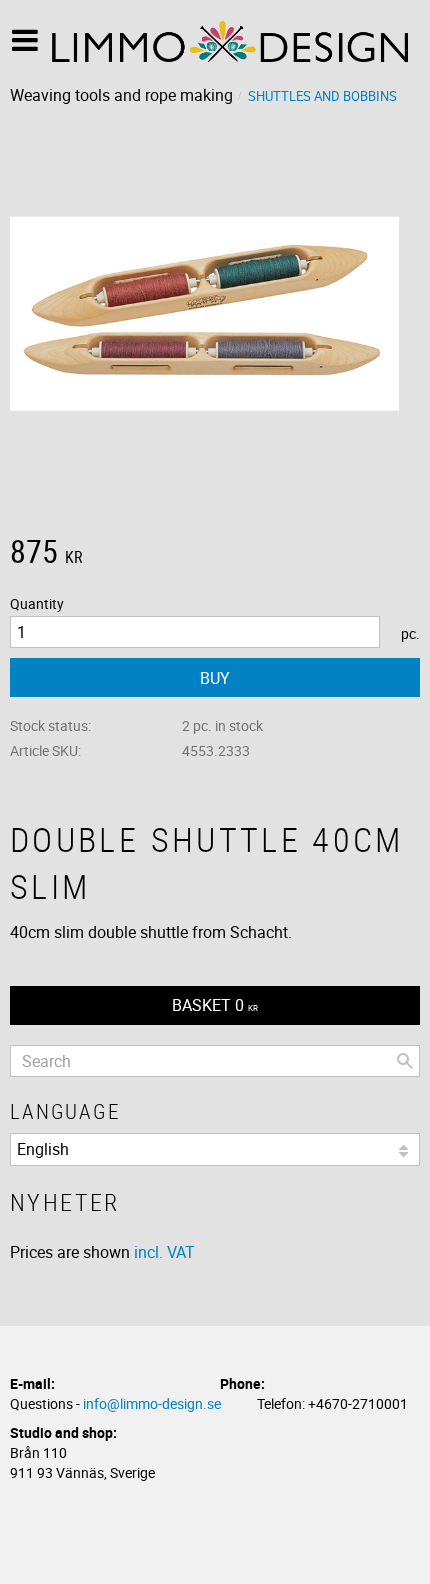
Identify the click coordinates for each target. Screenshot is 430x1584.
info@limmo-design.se (152, 1403)
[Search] (405, 1061)
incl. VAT (164, 1252)
